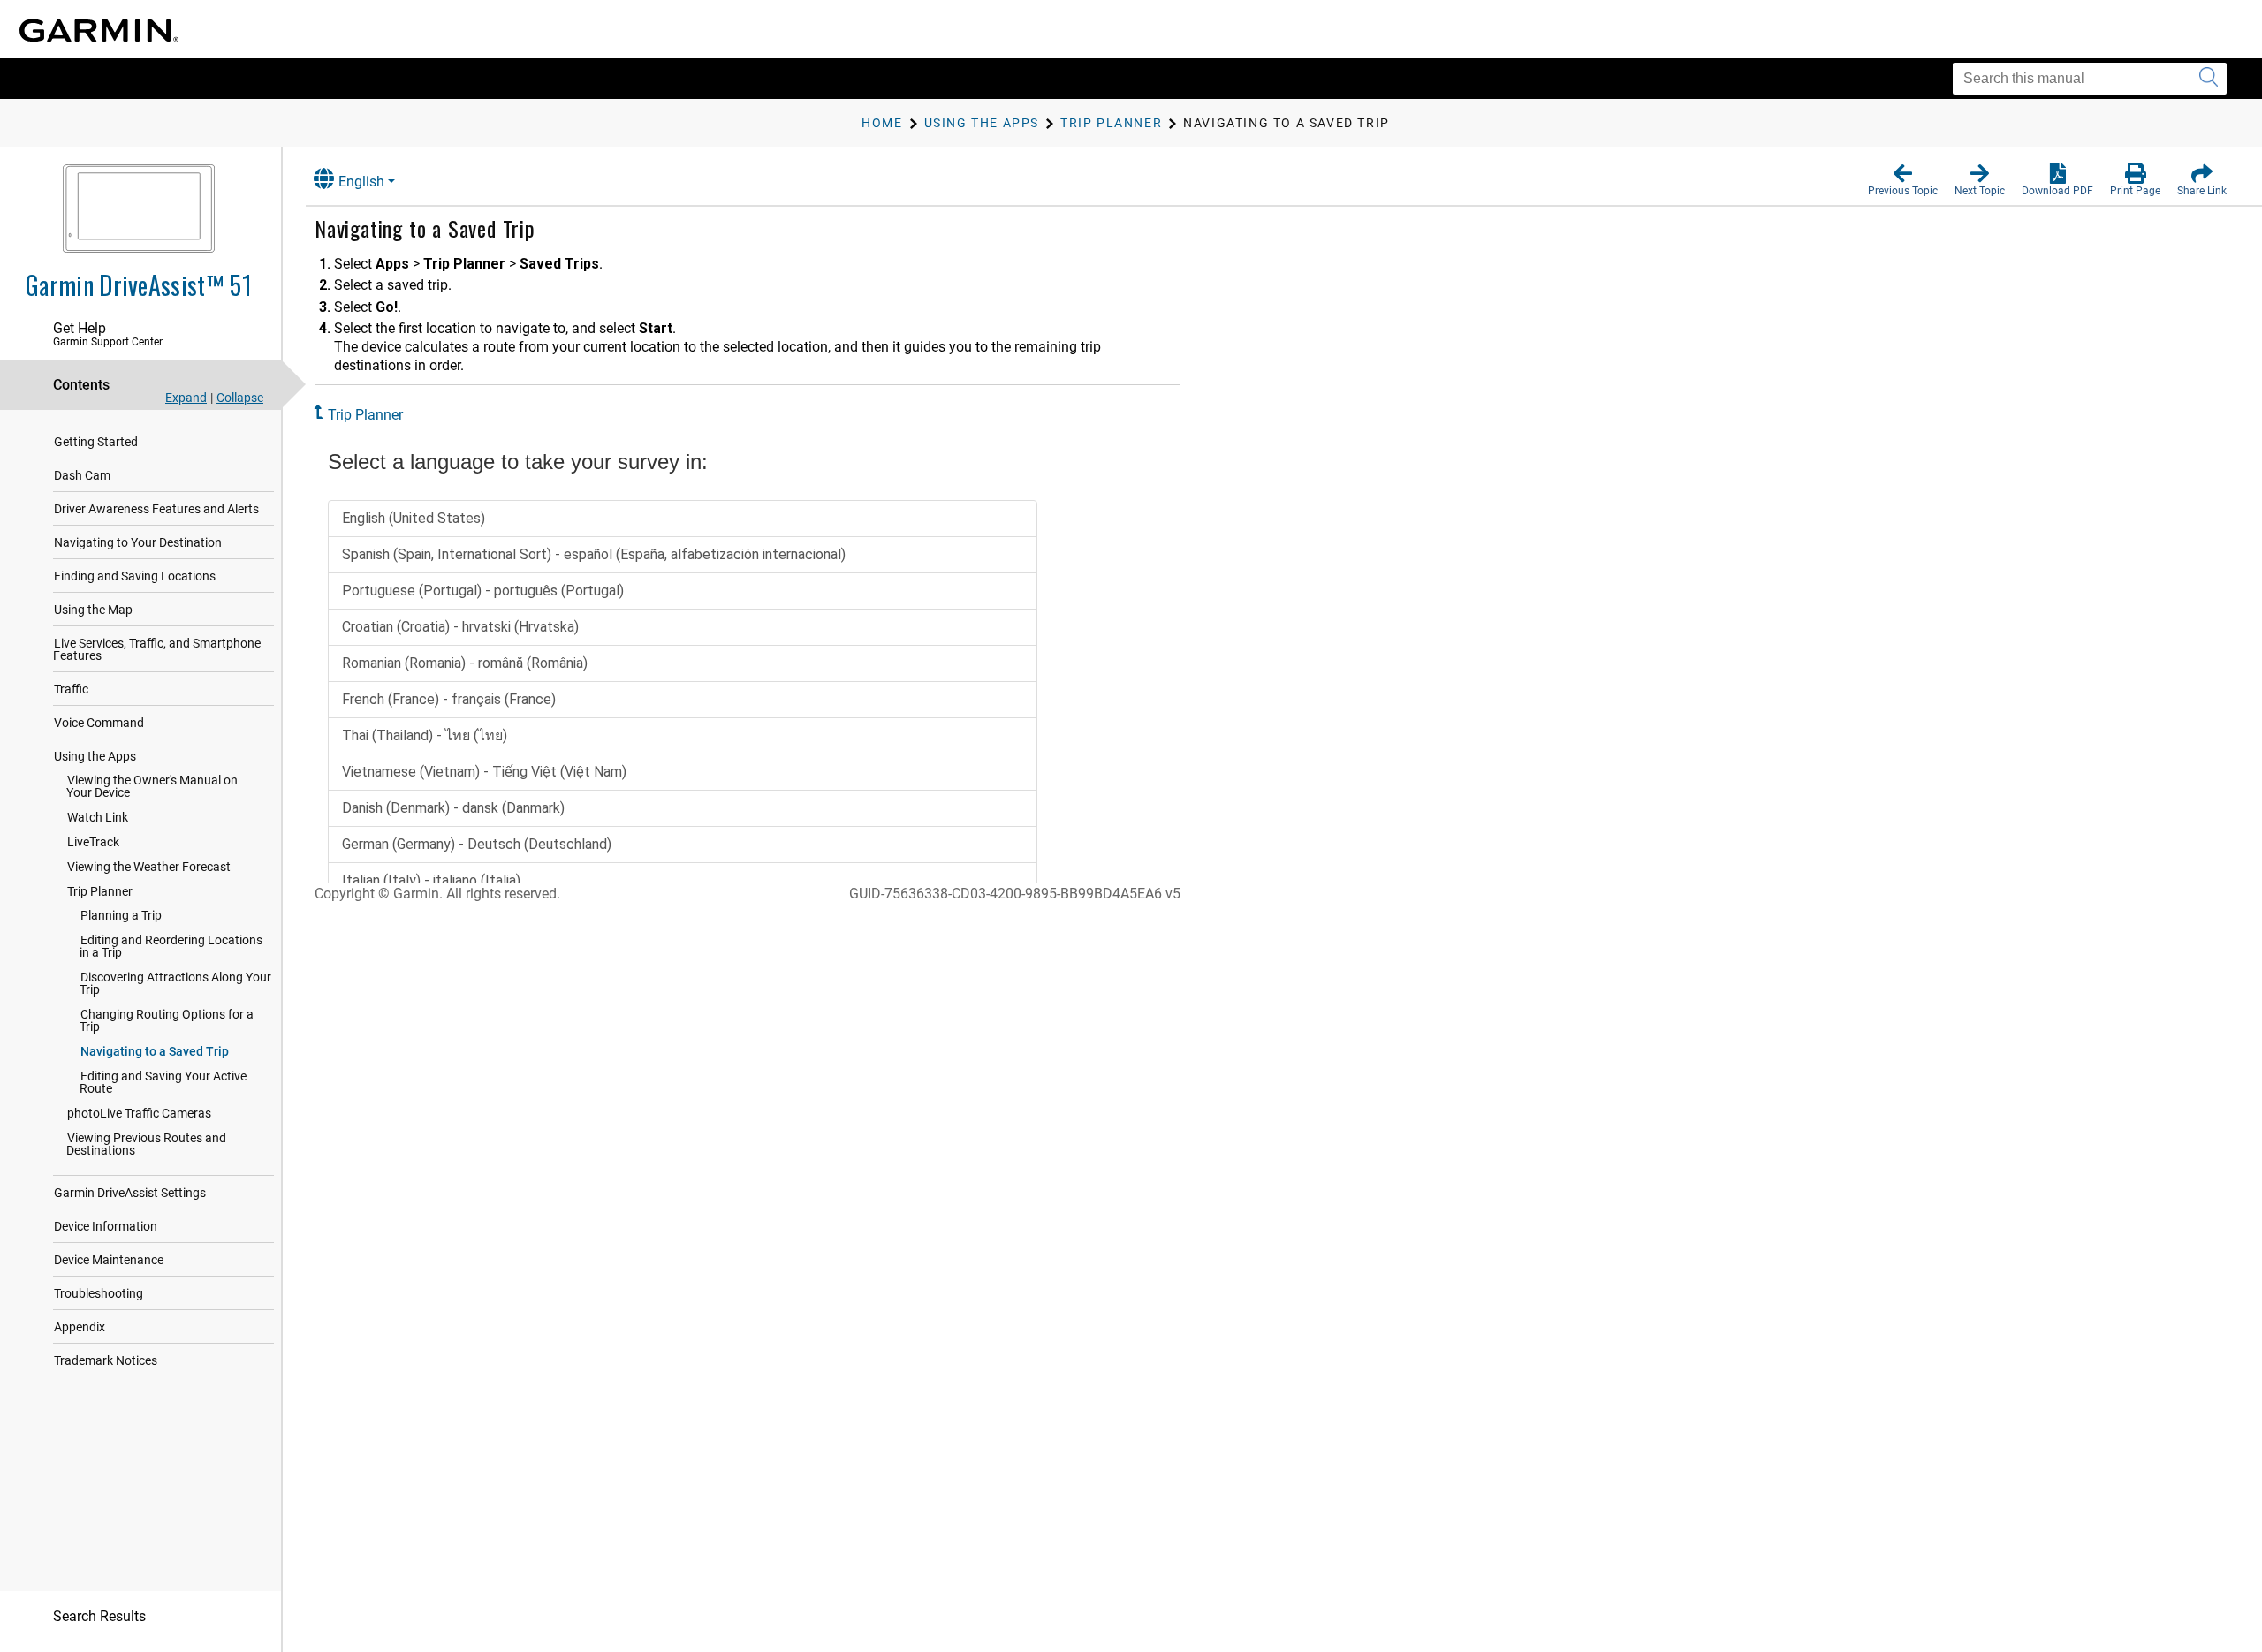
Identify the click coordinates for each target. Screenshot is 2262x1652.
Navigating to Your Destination (138, 542)
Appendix (80, 1327)
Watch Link (98, 817)
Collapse (240, 398)
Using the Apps (95, 756)
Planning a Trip (121, 915)
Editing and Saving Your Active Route (163, 1082)
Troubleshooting (99, 1293)
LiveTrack (93, 842)
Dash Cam (82, 475)
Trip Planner (100, 891)
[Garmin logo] (99, 30)
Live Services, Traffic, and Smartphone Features (157, 649)
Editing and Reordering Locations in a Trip (171, 946)
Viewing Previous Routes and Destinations (146, 1144)
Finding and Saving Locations (135, 576)
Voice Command (99, 723)
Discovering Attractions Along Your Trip (175, 983)
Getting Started (96, 442)
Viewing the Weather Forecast (149, 867)
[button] (1903, 180)
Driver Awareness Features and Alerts (156, 509)
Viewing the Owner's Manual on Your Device (152, 786)
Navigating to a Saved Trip (155, 1051)
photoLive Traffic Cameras (139, 1113)
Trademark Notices (106, 1360)
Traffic (71, 689)
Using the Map (93, 610)
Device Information (106, 1226)
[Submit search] (2209, 79)
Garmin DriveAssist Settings (130, 1193)
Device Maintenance (109, 1260)
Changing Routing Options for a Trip (167, 1020)
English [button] (361, 182)
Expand (186, 398)
